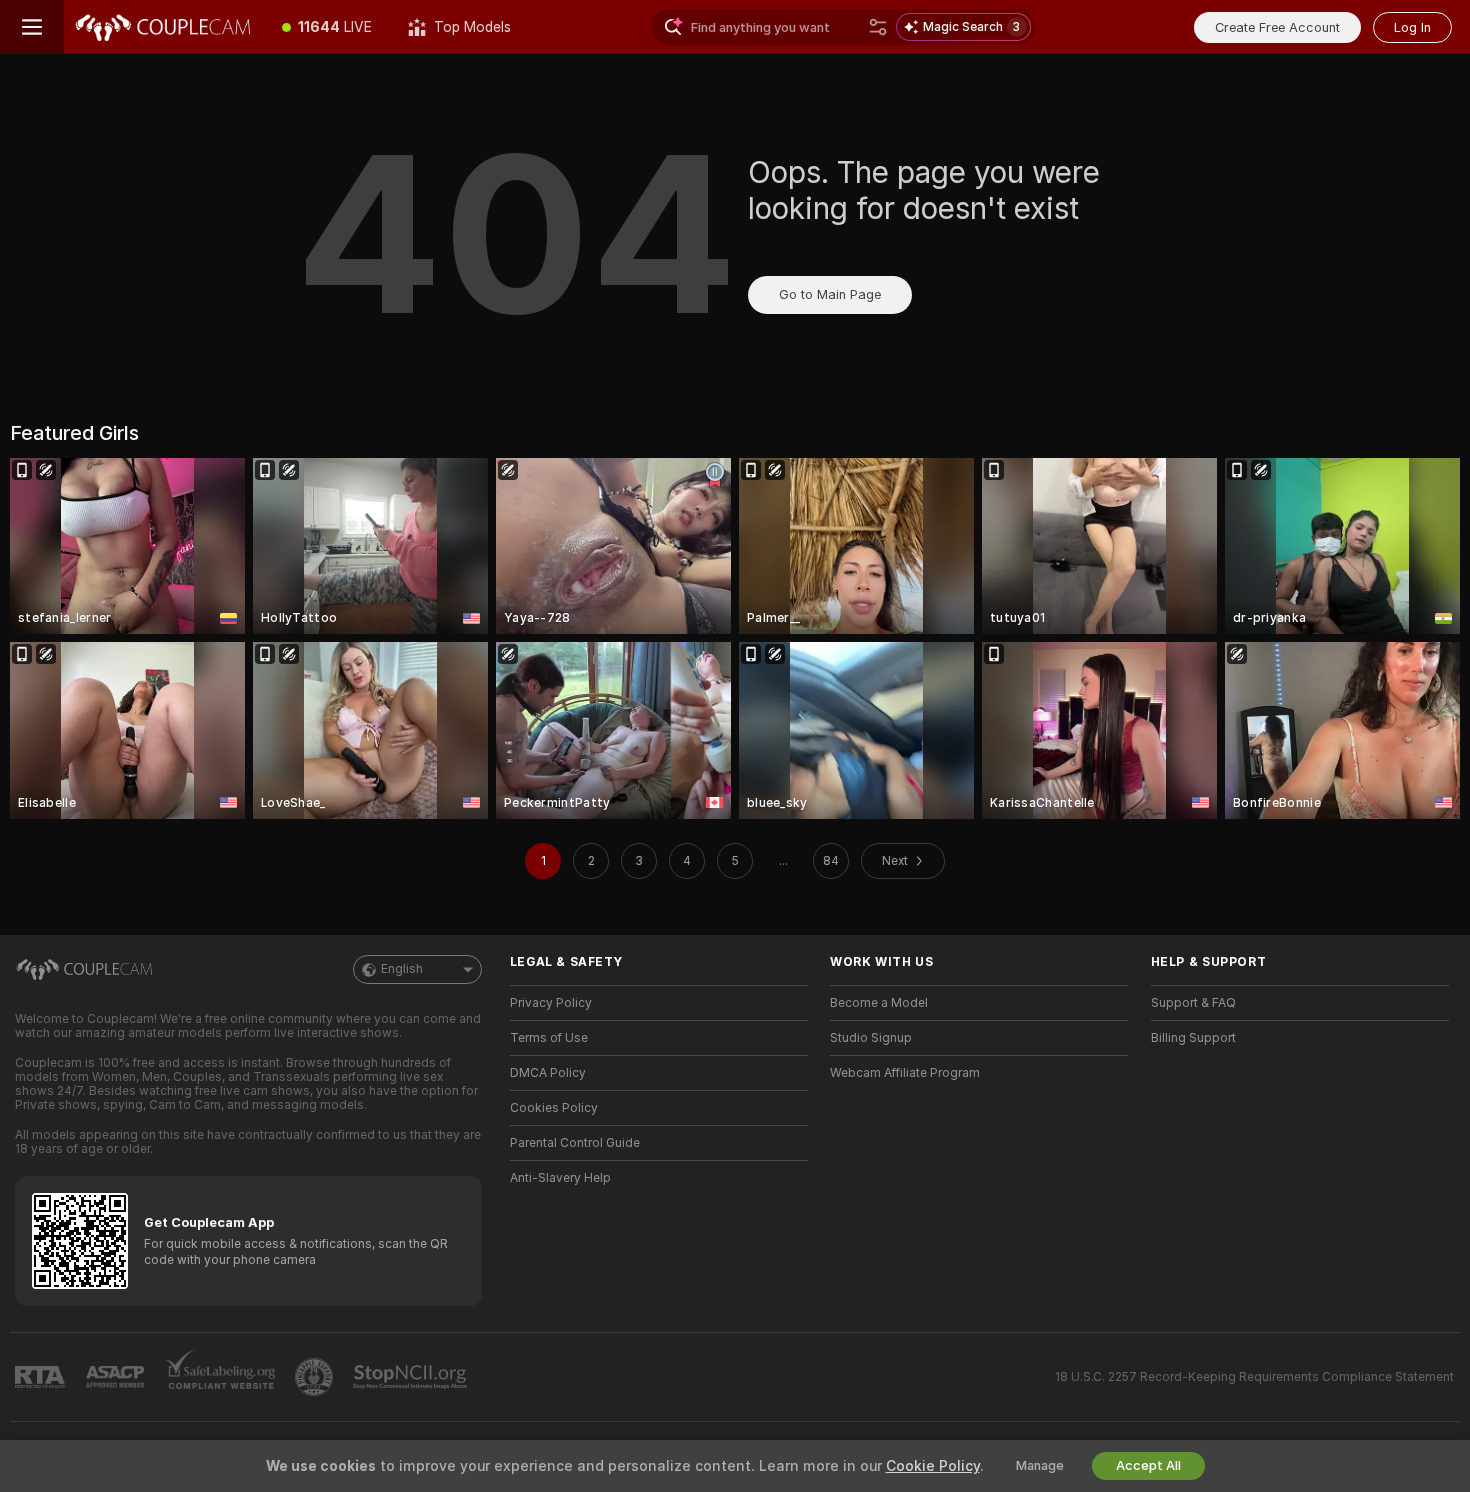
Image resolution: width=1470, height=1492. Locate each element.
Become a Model (879, 1003)
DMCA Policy (548, 1073)
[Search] (878, 27)
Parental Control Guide (575, 1143)
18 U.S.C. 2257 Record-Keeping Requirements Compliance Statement (1254, 1377)
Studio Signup (871, 1038)
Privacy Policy (551, 1003)
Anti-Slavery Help (560, 1178)
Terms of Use (549, 1038)
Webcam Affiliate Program (905, 1073)
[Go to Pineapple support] (316, 1377)
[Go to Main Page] (164, 27)
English (402, 969)
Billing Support (1193, 1038)
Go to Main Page (830, 294)
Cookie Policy (933, 1466)
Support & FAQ (1193, 1003)
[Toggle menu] (32, 27)
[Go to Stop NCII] (412, 1377)
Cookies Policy (554, 1108)
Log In (1412, 27)
